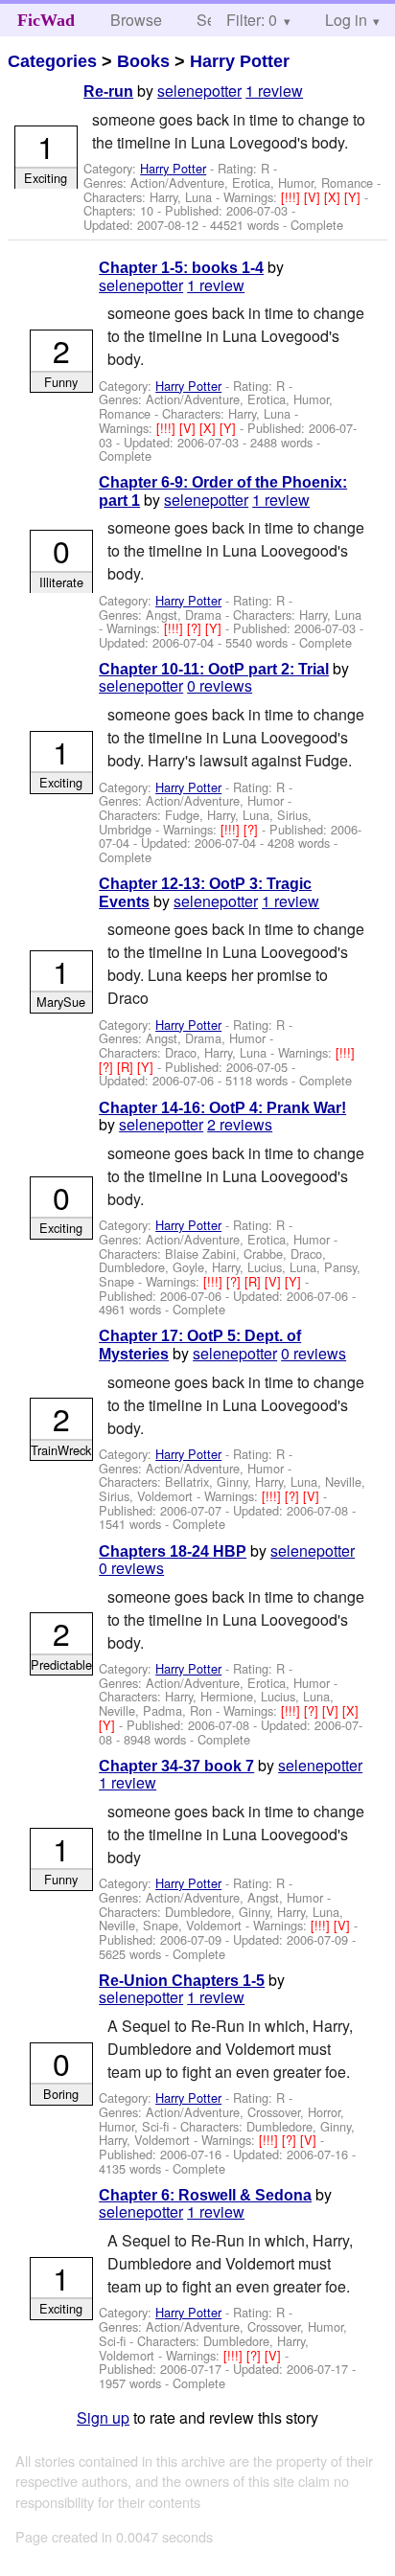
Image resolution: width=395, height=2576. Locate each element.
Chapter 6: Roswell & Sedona (205, 2195)
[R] (127, 1067)
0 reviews (220, 685)
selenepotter (199, 91)
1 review (274, 91)
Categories (52, 61)
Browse (136, 20)
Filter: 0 (252, 20)
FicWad (46, 20)
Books (143, 61)
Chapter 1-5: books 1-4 (181, 268)
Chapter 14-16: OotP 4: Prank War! (222, 1108)
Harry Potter (240, 61)
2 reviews (240, 1124)
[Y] (354, 197)
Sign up (103, 2417)
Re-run (108, 91)
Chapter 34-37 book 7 (176, 1766)
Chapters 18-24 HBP (173, 1551)
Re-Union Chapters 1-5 (182, 1981)
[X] (334, 197)
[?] (196, 628)
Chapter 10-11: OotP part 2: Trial (214, 669)
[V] (314, 197)
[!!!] (292, 197)
